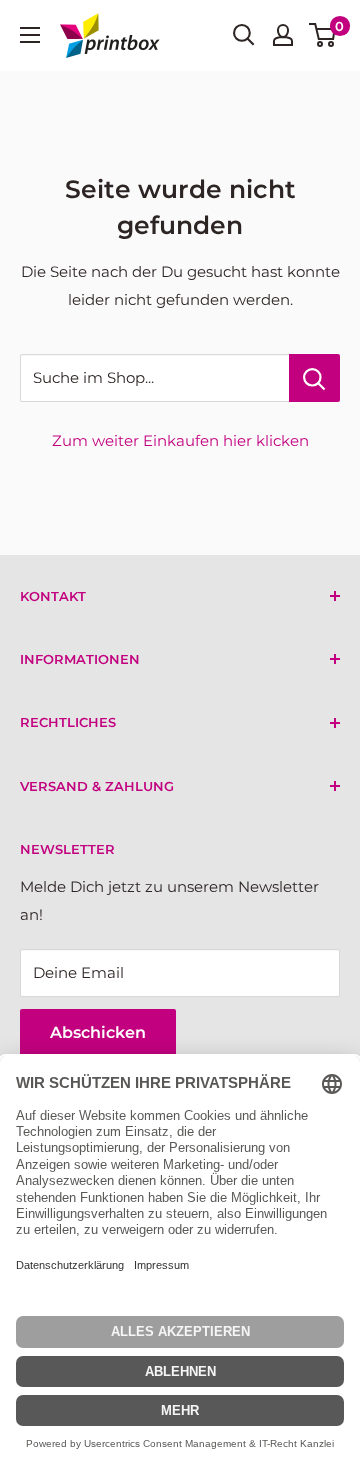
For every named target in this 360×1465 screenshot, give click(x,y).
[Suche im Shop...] (314, 378)
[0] (323, 35)
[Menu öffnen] (30, 35)
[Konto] (283, 35)
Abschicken (98, 1032)
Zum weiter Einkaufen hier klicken (180, 440)
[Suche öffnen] (244, 35)
